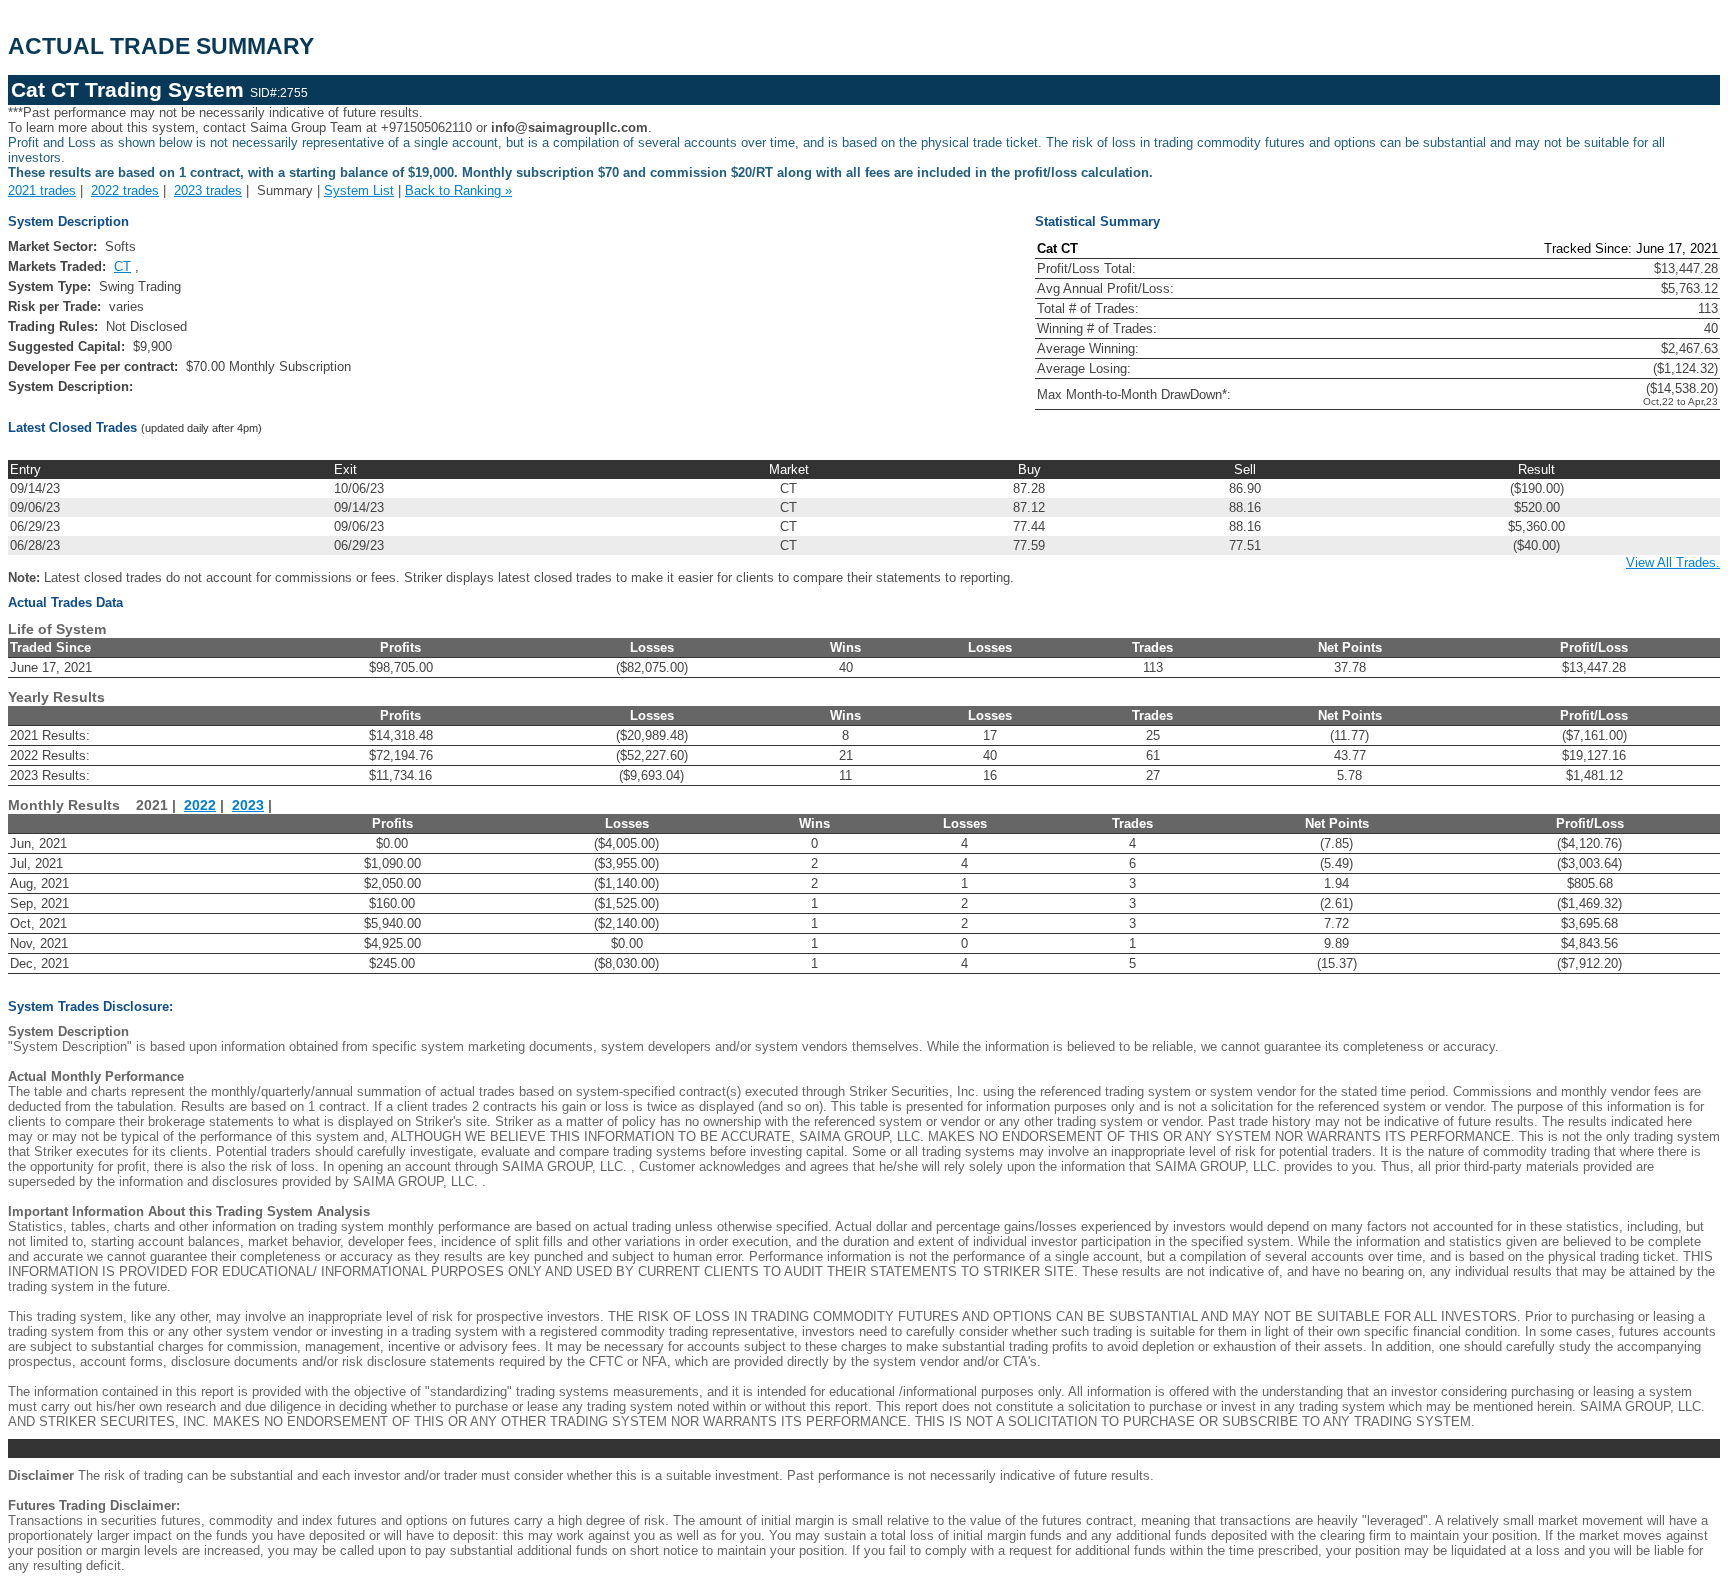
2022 (200, 805)
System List (359, 190)
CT (122, 266)
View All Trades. (1673, 562)
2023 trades (208, 190)
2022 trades (125, 190)
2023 (248, 805)
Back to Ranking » (458, 190)
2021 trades (42, 190)
